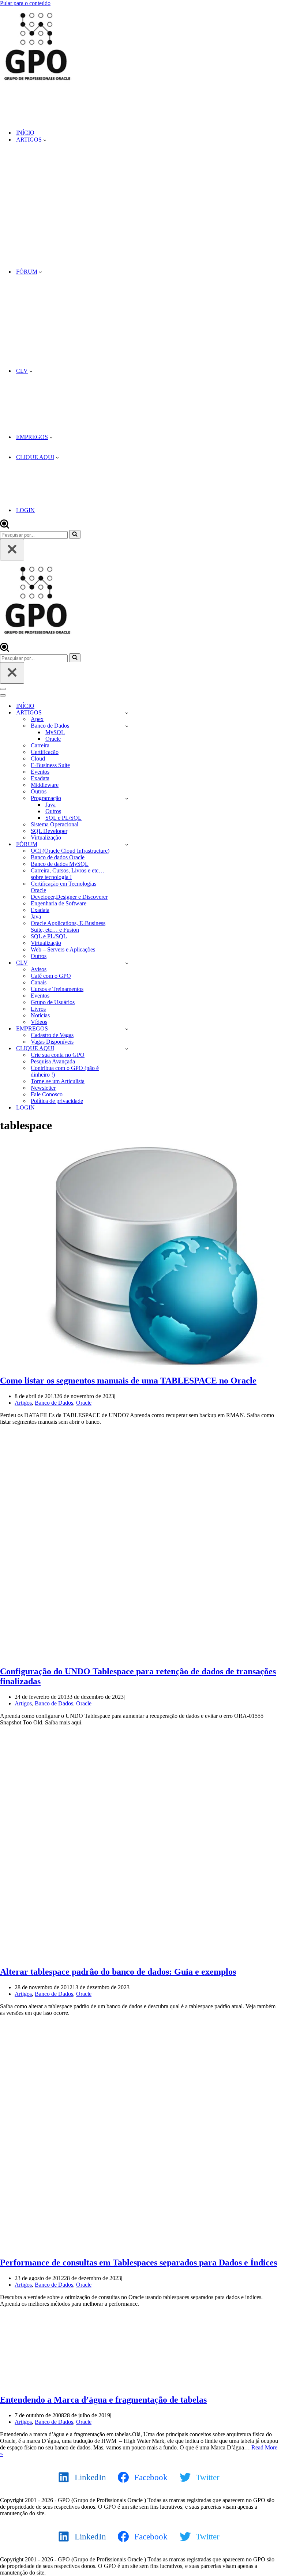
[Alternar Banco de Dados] (127, 726)
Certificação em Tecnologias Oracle (63, 887)
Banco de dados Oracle (58, 857)
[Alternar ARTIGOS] (127, 713)
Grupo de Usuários (53, 1002)
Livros (38, 1009)
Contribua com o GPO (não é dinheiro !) (65, 1071)
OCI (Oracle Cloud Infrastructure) (70, 851)
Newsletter (43, 1088)
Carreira (40, 745)
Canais (39, 982)
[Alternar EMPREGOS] (127, 1029)
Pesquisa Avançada (53, 1061)
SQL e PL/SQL (63, 818)
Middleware (45, 785)
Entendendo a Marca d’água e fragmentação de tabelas (103, 2400)
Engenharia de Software (59, 903)
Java (50, 805)
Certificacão (45, 752)
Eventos (40, 772)
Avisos (39, 969)
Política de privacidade (57, 1101)
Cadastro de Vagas (52, 1035)
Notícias (40, 1015)
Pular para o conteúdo (25, 3)
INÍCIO (25, 133)
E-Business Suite (50, 765)
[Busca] (5, 527)
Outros (39, 791)
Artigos (23, 1403)
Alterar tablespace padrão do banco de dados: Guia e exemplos (118, 1972)
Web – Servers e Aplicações (63, 949)
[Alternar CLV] (127, 963)
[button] (45, 140)
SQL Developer (49, 831)
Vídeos (39, 1022)
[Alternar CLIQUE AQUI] (127, 1049)
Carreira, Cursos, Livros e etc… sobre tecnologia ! (68, 874)
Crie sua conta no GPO (58, 1055)
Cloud (38, 758)
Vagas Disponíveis (52, 1042)
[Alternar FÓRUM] (127, 844)
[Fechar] (12, 550)
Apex (37, 719)
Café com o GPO (51, 976)
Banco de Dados (54, 1403)
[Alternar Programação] (127, 798)
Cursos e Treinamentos (57, 989)
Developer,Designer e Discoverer (69, 897)
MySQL (55, 732)
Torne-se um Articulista (58, 1081)
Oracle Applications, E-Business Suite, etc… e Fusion (68, 926)
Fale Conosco (47, 1094)
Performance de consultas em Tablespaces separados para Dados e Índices (138, 2263)
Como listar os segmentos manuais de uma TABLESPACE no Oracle (128, 1381)
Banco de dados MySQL (60, 864)
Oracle (53, 739)
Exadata (40, 778)
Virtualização (46, 838)
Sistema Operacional (55, 824)
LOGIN (25, 510)
